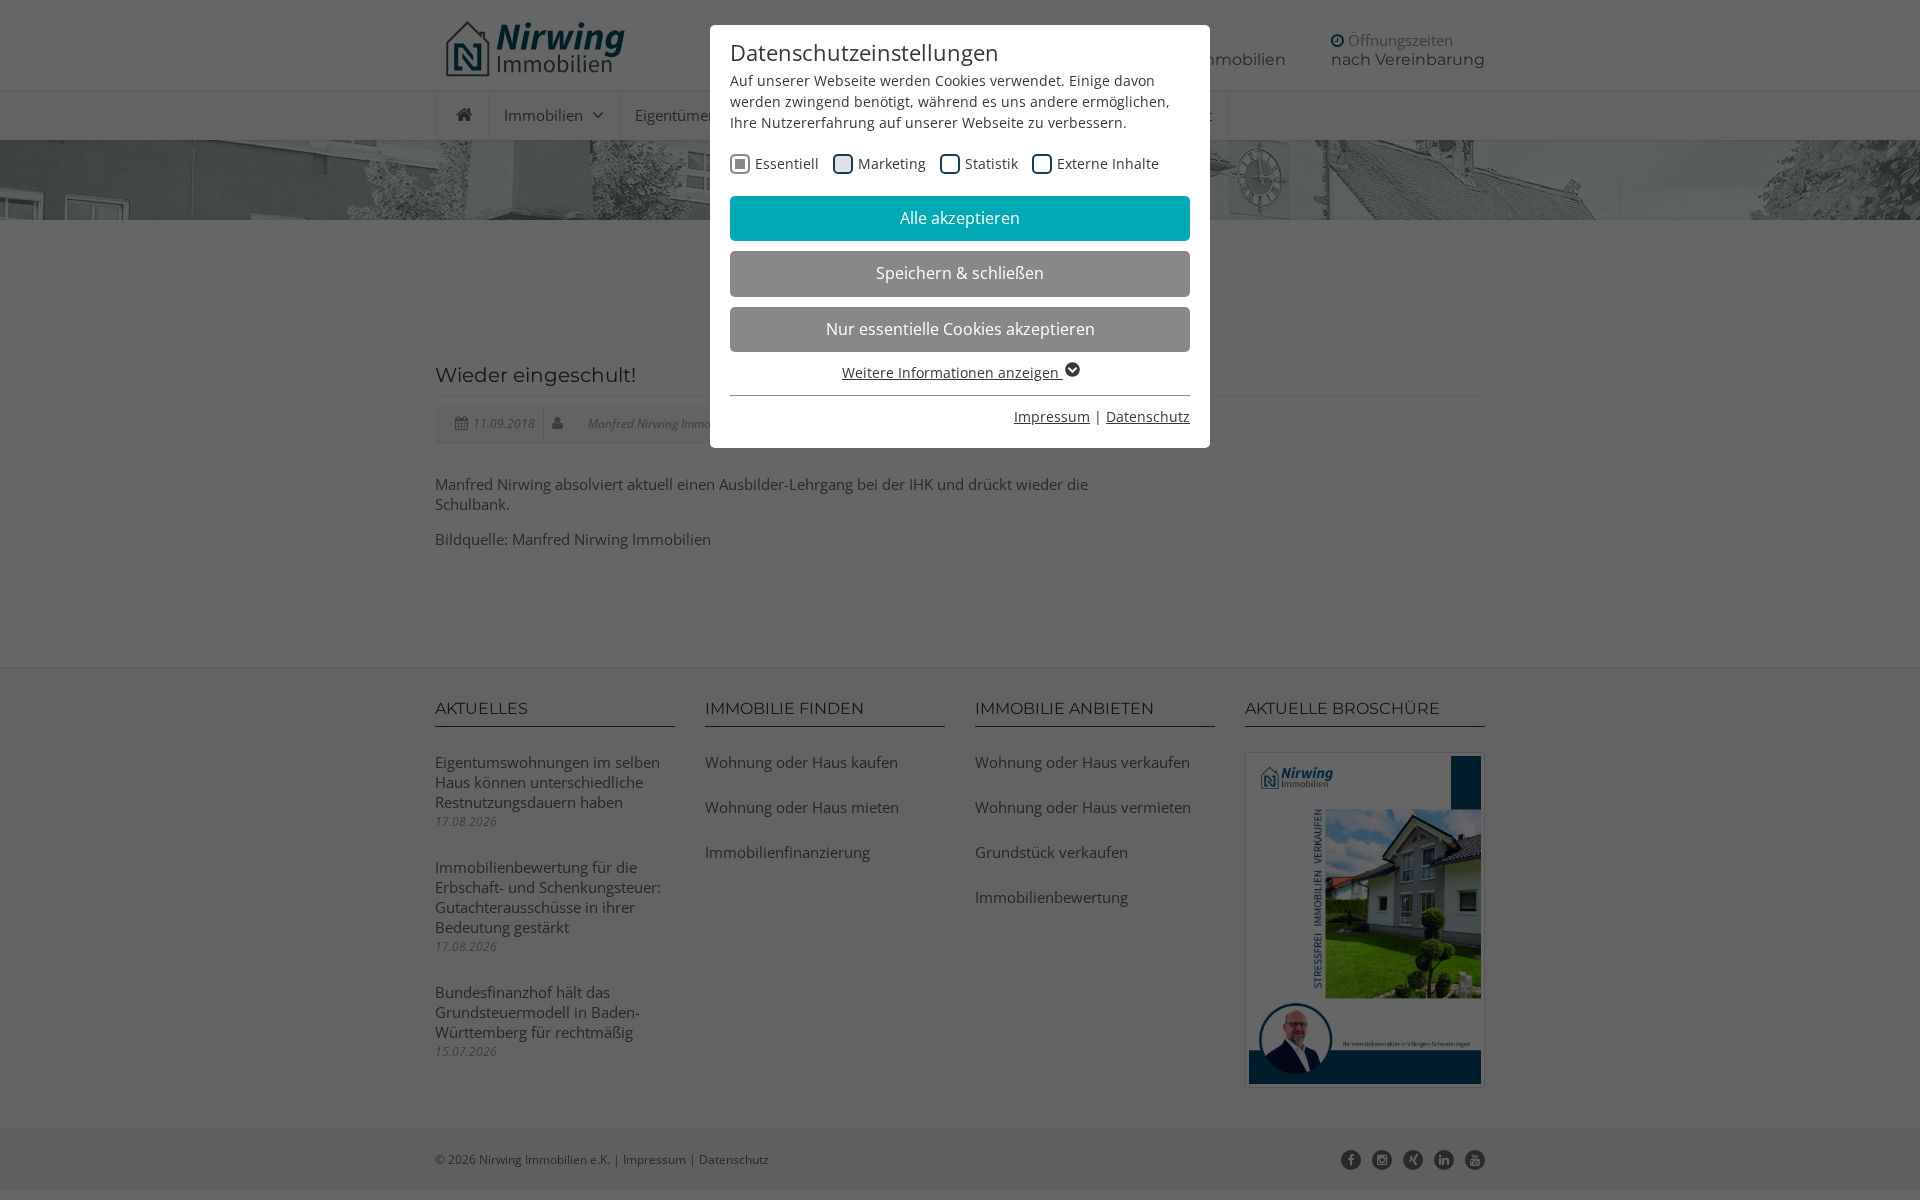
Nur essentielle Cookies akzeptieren (960, 329)
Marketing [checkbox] (892, 163)
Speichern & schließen (960, 273)
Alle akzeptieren (960, 218)
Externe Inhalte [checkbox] (1108, 163)
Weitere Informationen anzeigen (952, 372)
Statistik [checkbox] (991, 163)
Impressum (1052, 416)
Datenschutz (1148, 416)
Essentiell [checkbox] (787, 163)
